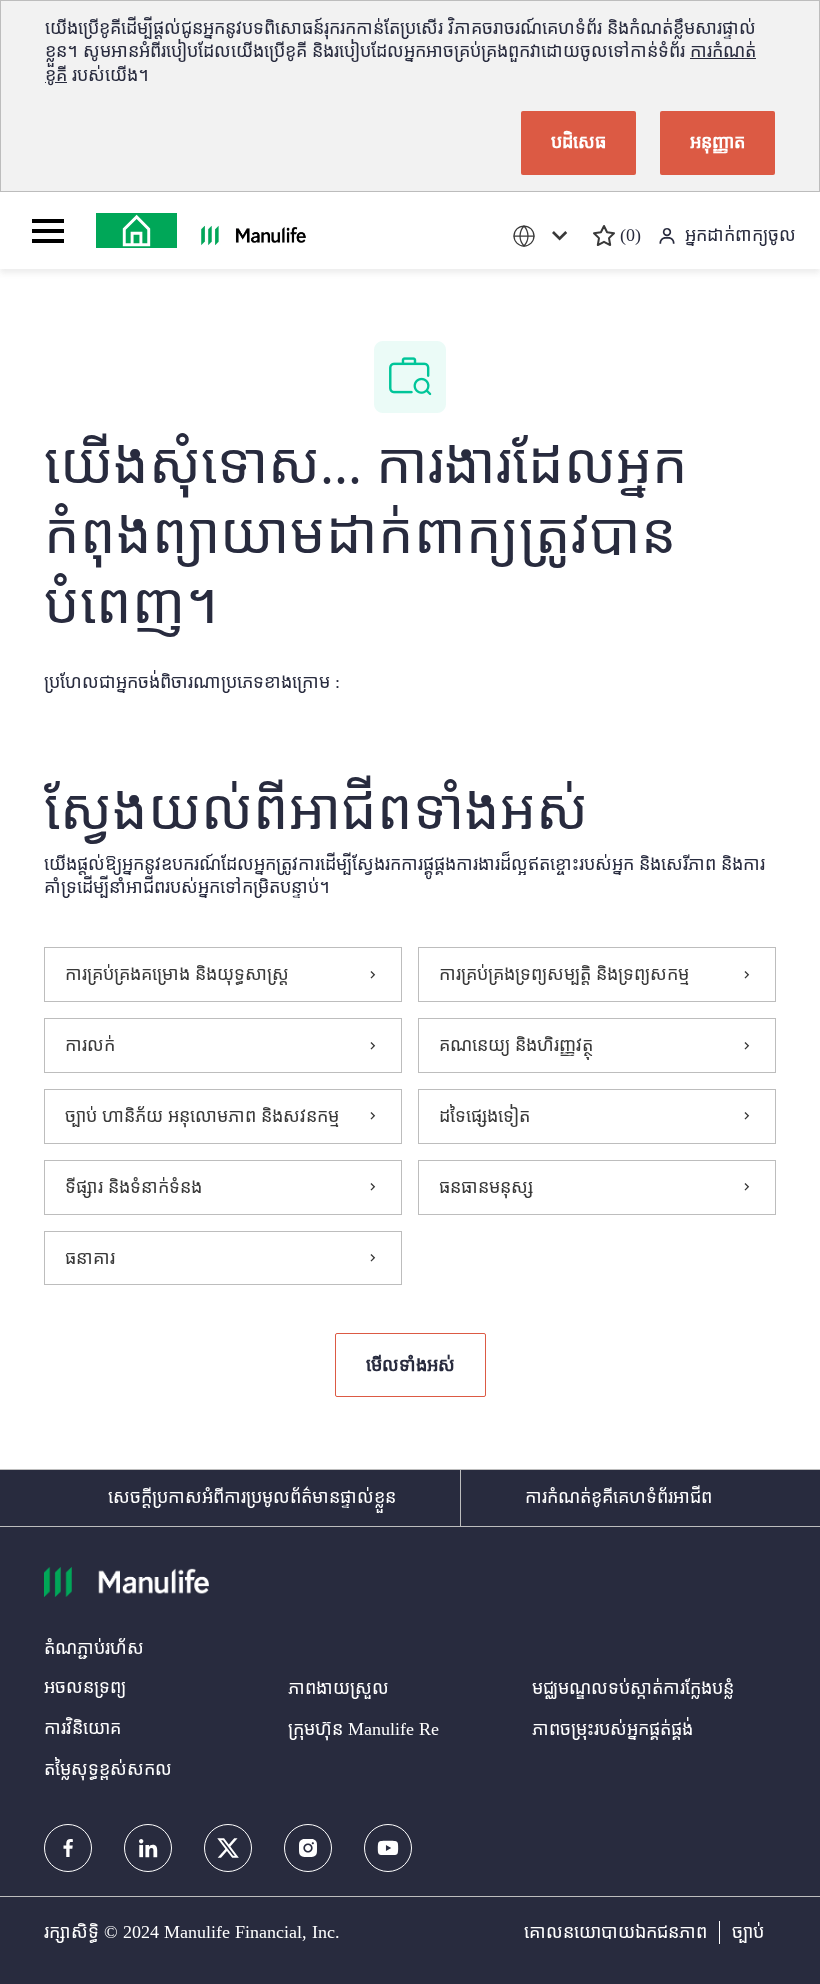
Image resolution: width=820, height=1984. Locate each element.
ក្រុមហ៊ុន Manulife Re (363, 1729)
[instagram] (308, 1848)
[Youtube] (388, 1848)
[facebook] (68, 1848)
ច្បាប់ (748, 1932)
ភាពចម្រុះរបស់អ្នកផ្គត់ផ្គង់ (612, 1729)
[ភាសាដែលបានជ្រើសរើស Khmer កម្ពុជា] (544, 235)
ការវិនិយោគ (82, 1728)
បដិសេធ (578, 142)
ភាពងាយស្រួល (338, 1688)
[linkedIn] (148, 1848)
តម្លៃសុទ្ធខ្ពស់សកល (108, 1769)
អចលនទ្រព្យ (85, 1687)
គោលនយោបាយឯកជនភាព (615, 1932)
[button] (410, 1365)
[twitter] (228, 1848)
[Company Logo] (136, 230)
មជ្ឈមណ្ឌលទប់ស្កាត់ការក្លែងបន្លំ (633, 1688)
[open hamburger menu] (48, 231)
